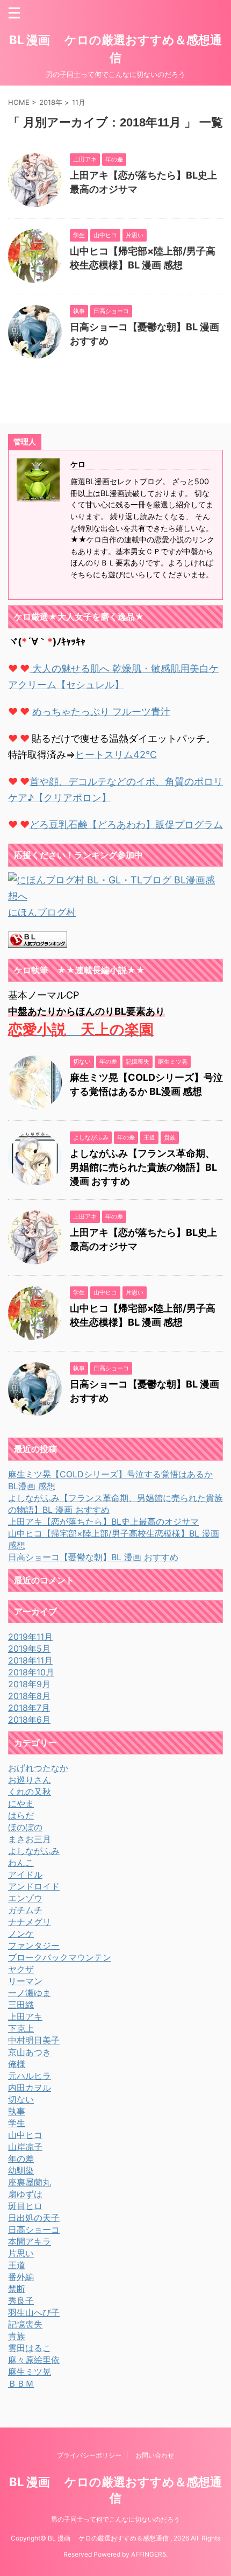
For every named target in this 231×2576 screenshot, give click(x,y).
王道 (17, 2265)
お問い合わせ (155, 2455)
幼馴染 (21, 2170)
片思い (21, 2253)
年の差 (21, 2159)
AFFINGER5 (149, 2554)
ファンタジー (34, 1945)
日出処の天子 (34, 2218)
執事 (17, 2111)
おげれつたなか (38, 1768)
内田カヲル (30, 2087)
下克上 (21, 2028)
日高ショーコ (34, 2230)
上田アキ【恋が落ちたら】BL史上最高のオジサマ (103, 1521)
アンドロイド (34, 1886)
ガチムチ (25, 1910)
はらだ (21, 1815)
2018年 (51, 102)
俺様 (17, 2064)
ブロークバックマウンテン (60, 1957)
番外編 (21, 2277)
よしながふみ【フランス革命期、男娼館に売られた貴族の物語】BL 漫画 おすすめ (143, 1167)
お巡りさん (30, 1780)
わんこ (21, 1863)
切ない (21, 2099)
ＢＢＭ (21, 2383)
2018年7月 (29, 1708)
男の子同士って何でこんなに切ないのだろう (115, 2519)
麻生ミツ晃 (30, 2372)
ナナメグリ (30, 1922)
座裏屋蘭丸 (30, 2182)
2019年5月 (29, 1648)
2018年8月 (29, 1696)
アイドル (25, 1874)
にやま (21, 1803)
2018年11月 (30, 1660)
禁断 (17, 2289)
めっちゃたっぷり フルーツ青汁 (101, 712)
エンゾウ (25, 1898)
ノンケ (21, 1934)
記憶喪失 (25, 2324)
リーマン (25, 1981)
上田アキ (25, 2016)
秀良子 (21, 2301)
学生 (17, 2123)
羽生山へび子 (34, 2312)
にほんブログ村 (42, 912)
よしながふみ (34, 1851)
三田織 (21, 2005)
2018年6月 (29, 1719)
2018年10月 (31, 1672)
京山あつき (30, 2052)
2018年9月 (29, 1684)
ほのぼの (25, 1827)
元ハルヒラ (30, 2076)
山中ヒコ (25, 2135)
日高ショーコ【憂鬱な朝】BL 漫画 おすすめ (93, 1557)
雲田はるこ (30, 2348)
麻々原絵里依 (34, 2360)
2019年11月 (30, 1637)
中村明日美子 (34, 2040)
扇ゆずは (25, 2194)
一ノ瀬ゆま (30, 1993)
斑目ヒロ (25, 2206)
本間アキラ (30, 2241)
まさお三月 (30, 1839)
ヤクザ (21, 1969)
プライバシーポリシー (89, 2455)
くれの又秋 (30, 1792)
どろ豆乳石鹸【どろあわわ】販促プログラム (126, 825)
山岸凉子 (25, 2147)
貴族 (17, 2336)
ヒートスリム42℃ (116, 755)
